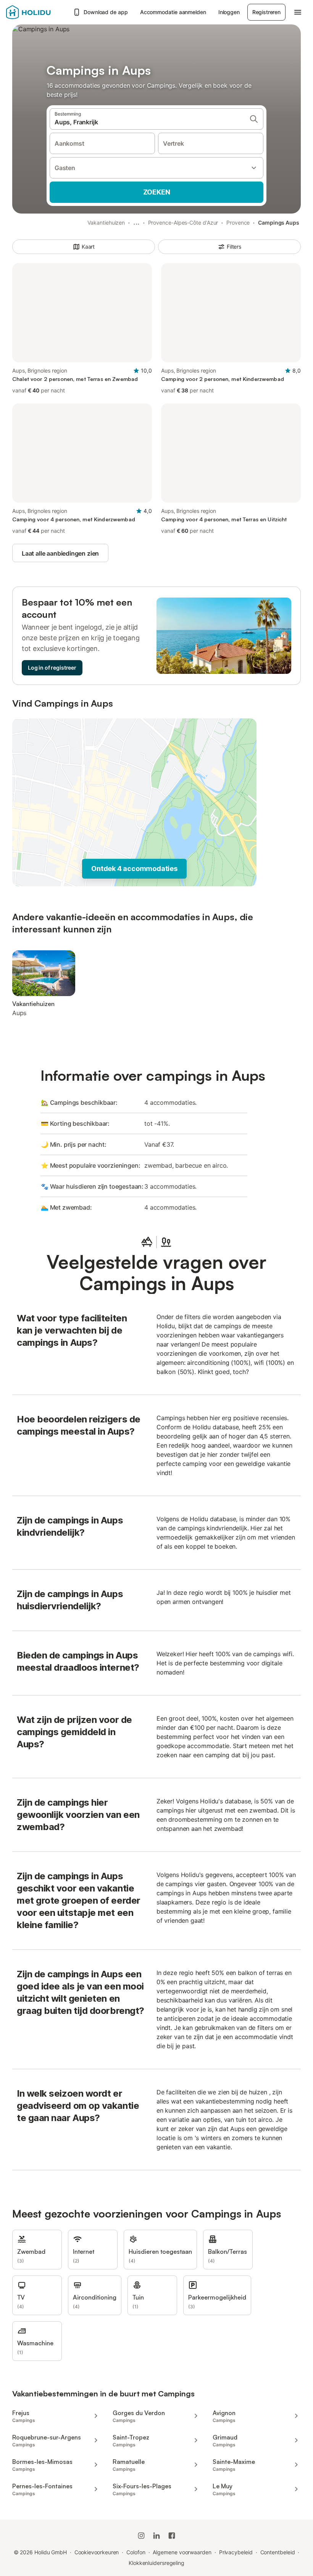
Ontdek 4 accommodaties (134, 869)
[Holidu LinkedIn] (156, 2536)
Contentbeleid (278, 2552)
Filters (234, 247)
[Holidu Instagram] (141, 2536)
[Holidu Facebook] (172, 2536)
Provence (238, 223)
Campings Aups (279, 223)
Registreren (266, 12)
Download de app (106, 12)
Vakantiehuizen (106, 223)
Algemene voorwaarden (182, 2552)
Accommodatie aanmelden (173, 12)
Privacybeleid (236, 2552)
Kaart (88, 247)
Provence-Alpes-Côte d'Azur (183, 223)
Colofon (136, 2552)
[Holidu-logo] (37, 12)
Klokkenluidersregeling (156, 2563)
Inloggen (229, 12)
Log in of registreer (52, 668)
